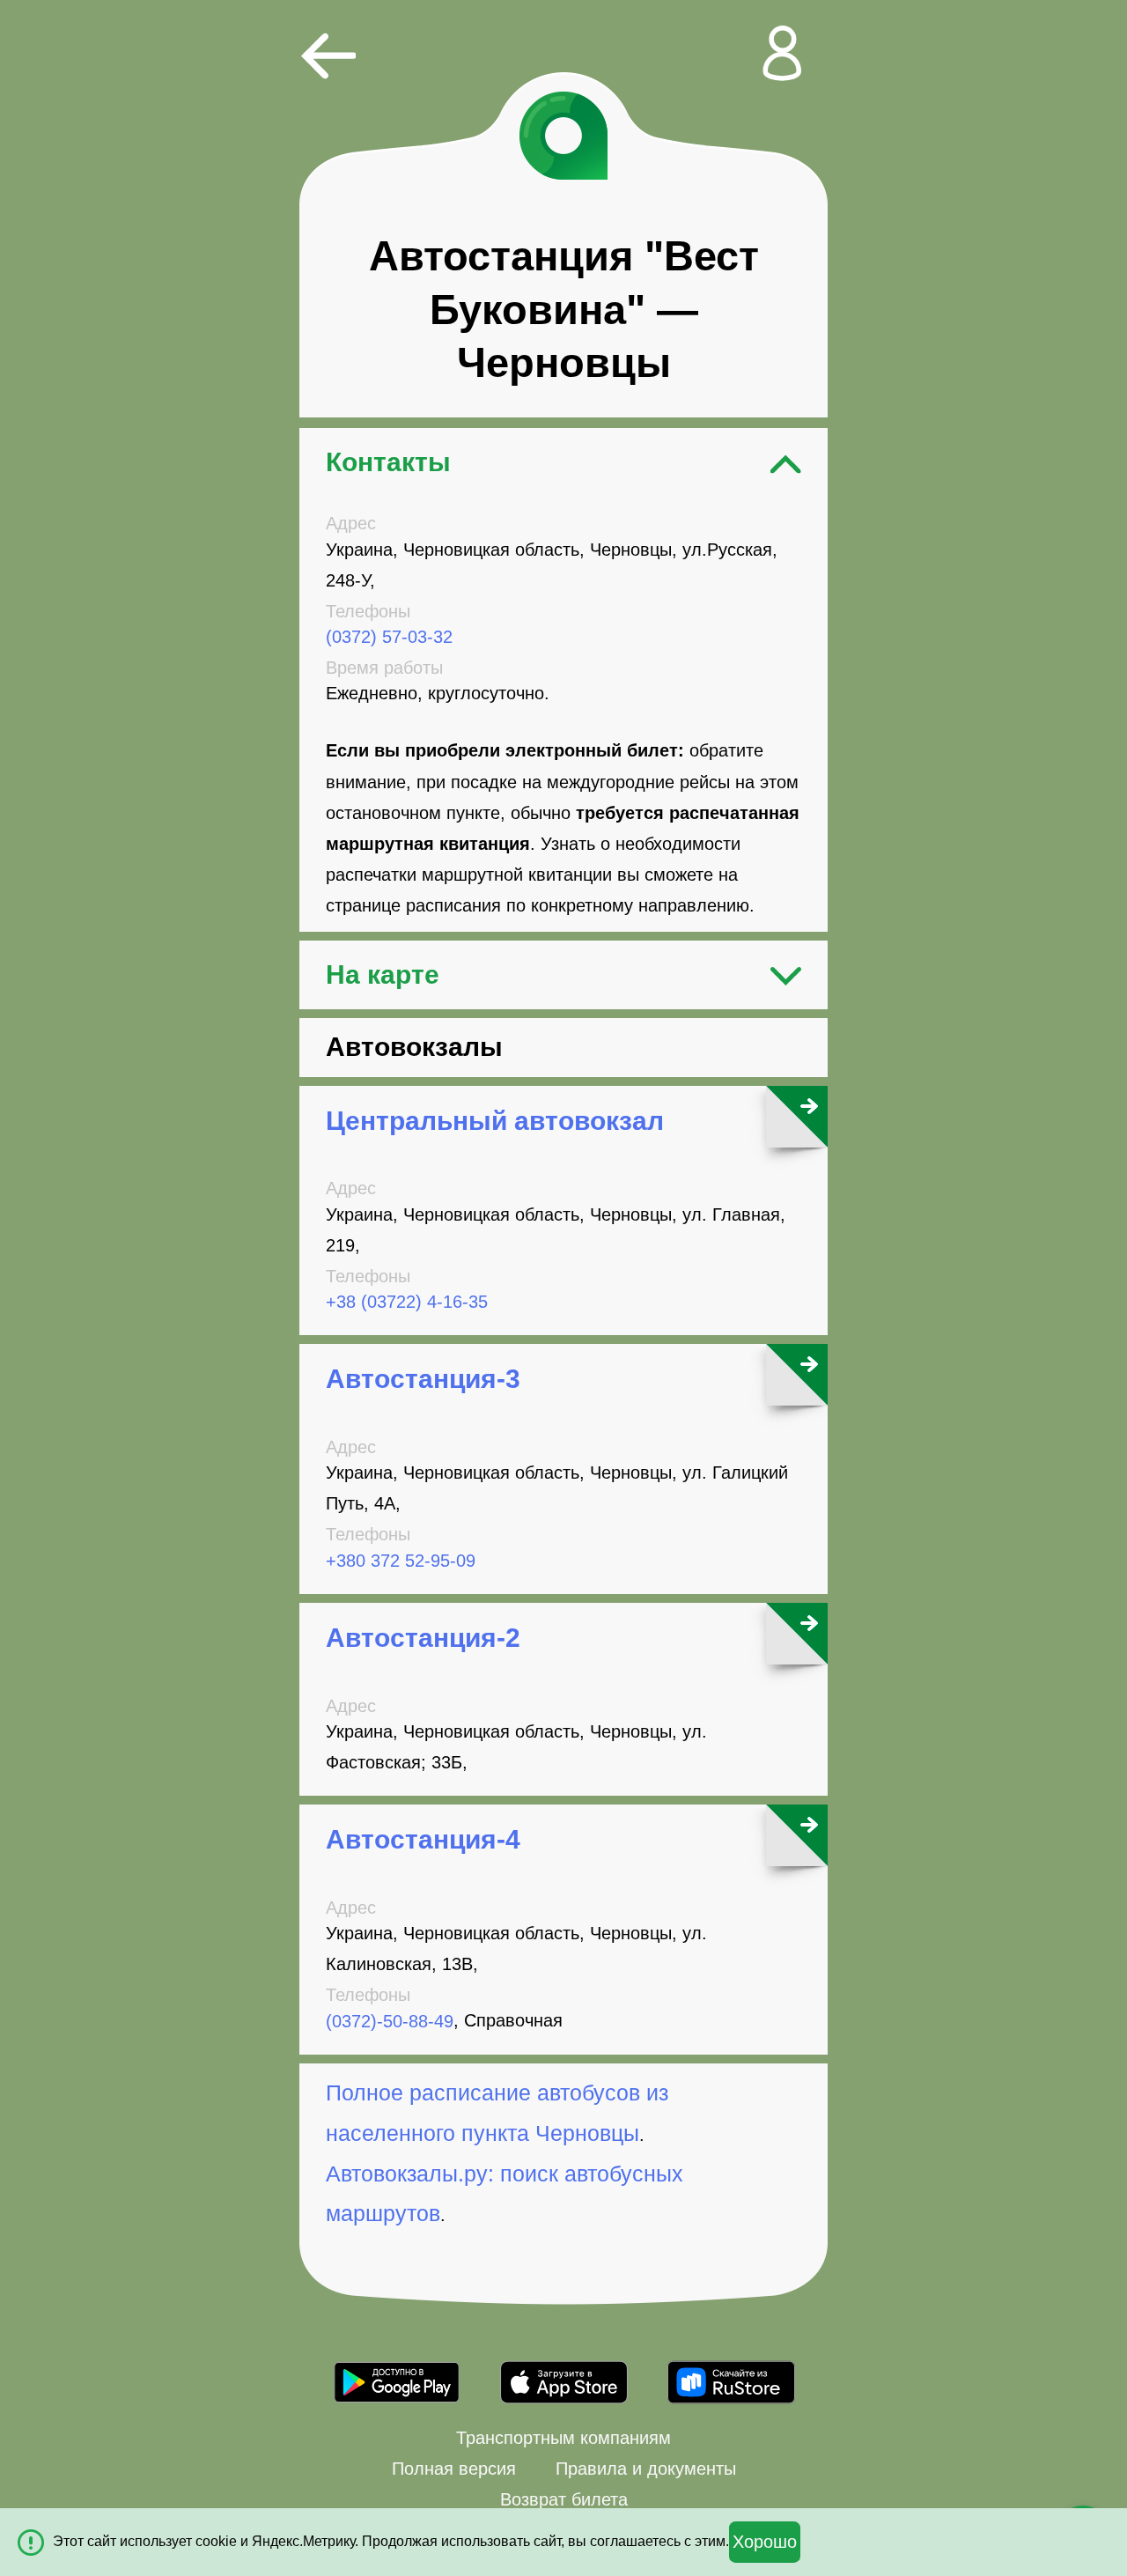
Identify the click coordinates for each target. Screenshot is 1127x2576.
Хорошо (765, 2542)
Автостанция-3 (423, 1379)
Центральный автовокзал (495, 1121)
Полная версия (454, 2469)
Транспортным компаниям (563, 2438)
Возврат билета (564, 2499)
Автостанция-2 (423, 1638)
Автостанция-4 (423, 1839)
